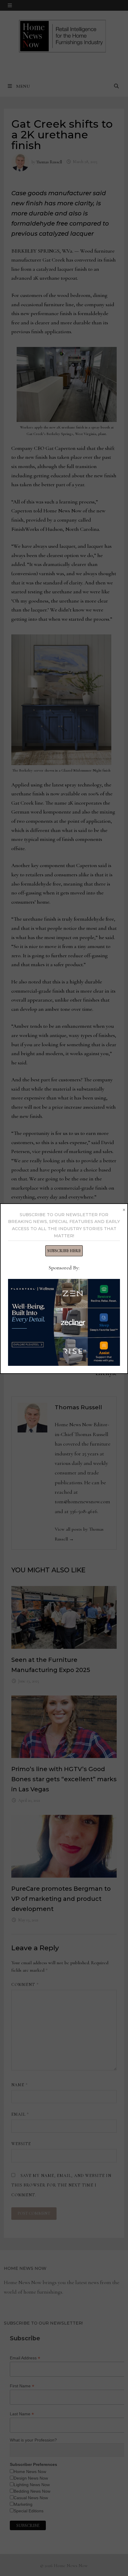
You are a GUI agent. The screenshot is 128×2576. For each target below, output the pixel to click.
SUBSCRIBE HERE (64, 1251)
